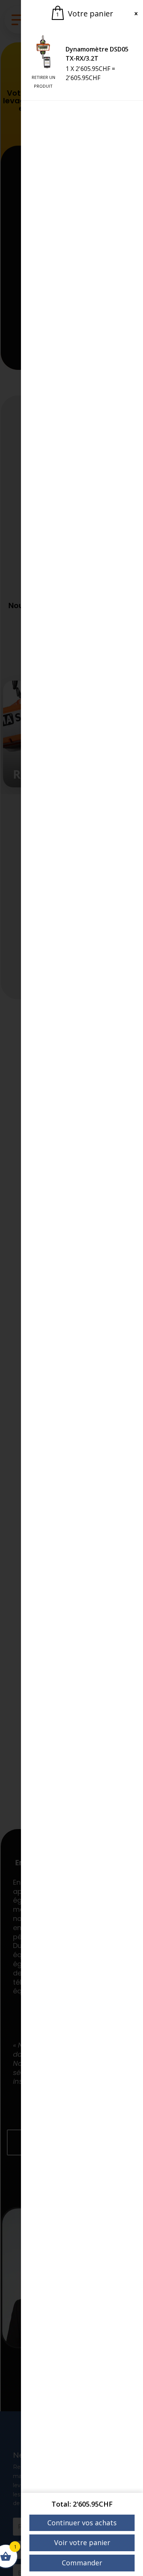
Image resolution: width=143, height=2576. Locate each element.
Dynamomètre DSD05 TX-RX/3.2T (97, 54)
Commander (82, 2563)
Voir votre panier (82, 2542)
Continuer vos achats (82, 2523)
